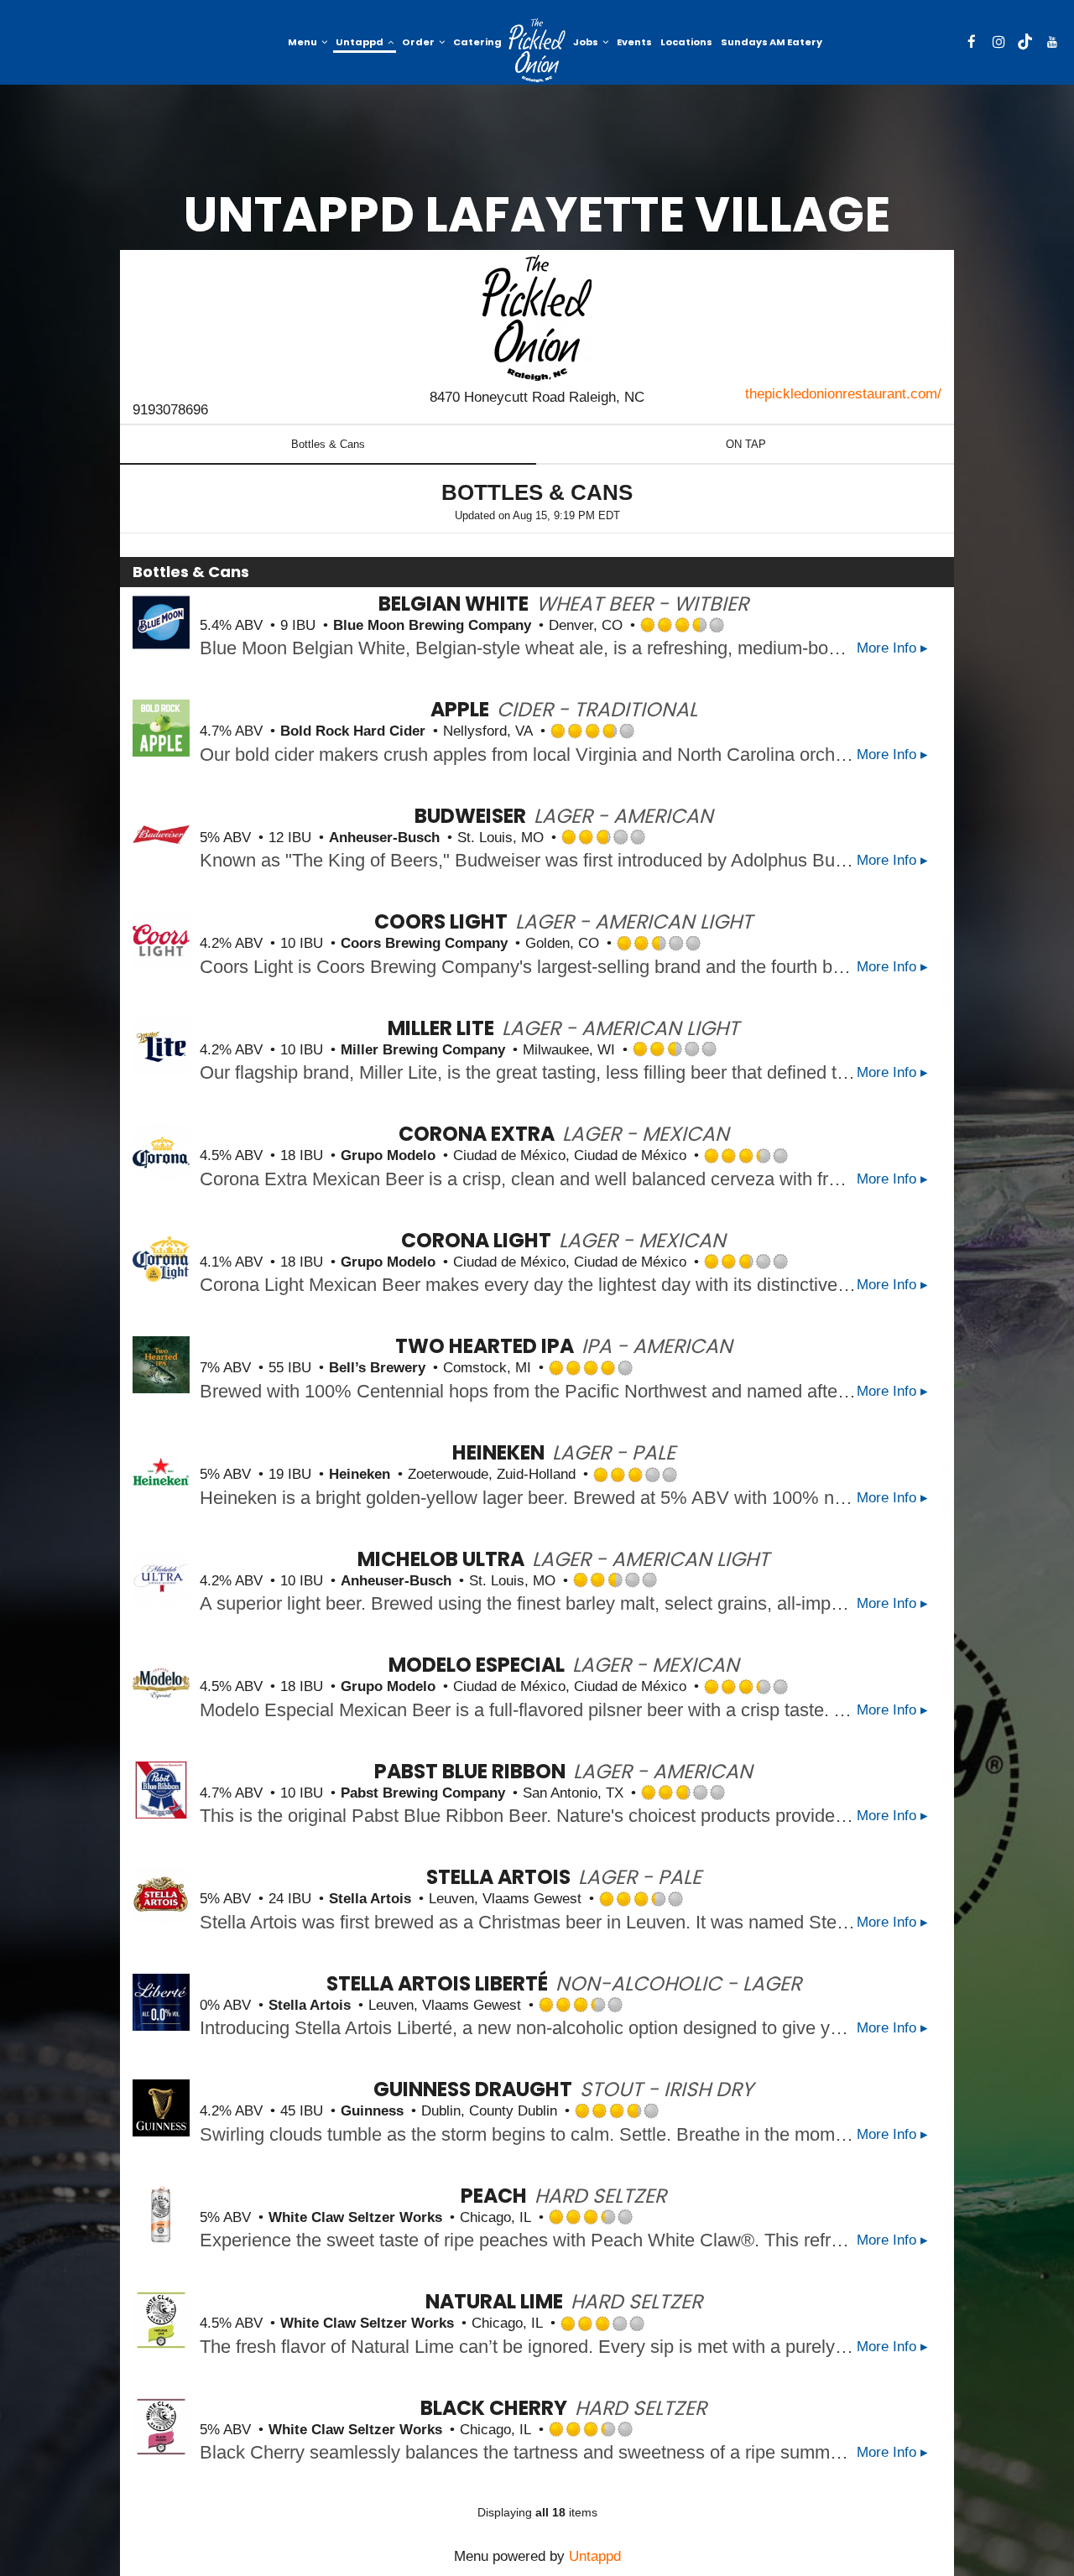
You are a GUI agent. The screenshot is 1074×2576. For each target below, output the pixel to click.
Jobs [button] (587, 42)
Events (634, 42)
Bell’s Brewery (377, 1368)
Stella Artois (370, 1899)
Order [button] (419, 42)
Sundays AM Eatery (772, 42)
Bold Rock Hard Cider (353, 731)
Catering (477, 42)
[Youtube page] (1052, 42)
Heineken (360, 1474)
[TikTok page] (1025, 42)
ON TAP (746, 444)
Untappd (595, 2556)
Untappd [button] (360, 42)
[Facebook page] (972, 42)
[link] (537, 50)
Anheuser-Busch (384, 838)
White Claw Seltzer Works (355, 2217)
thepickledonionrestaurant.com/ (843, 394)
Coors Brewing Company (424, 943)
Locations (686, 42)
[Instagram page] (998, 42)
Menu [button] (303, 42)
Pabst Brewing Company (423, 1793)
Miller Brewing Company (423, 1050)
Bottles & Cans (328, 444)
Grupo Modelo (388, 1155)
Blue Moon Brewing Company (432, 625)
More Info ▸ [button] (892, 648)
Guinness (372, 2111)
